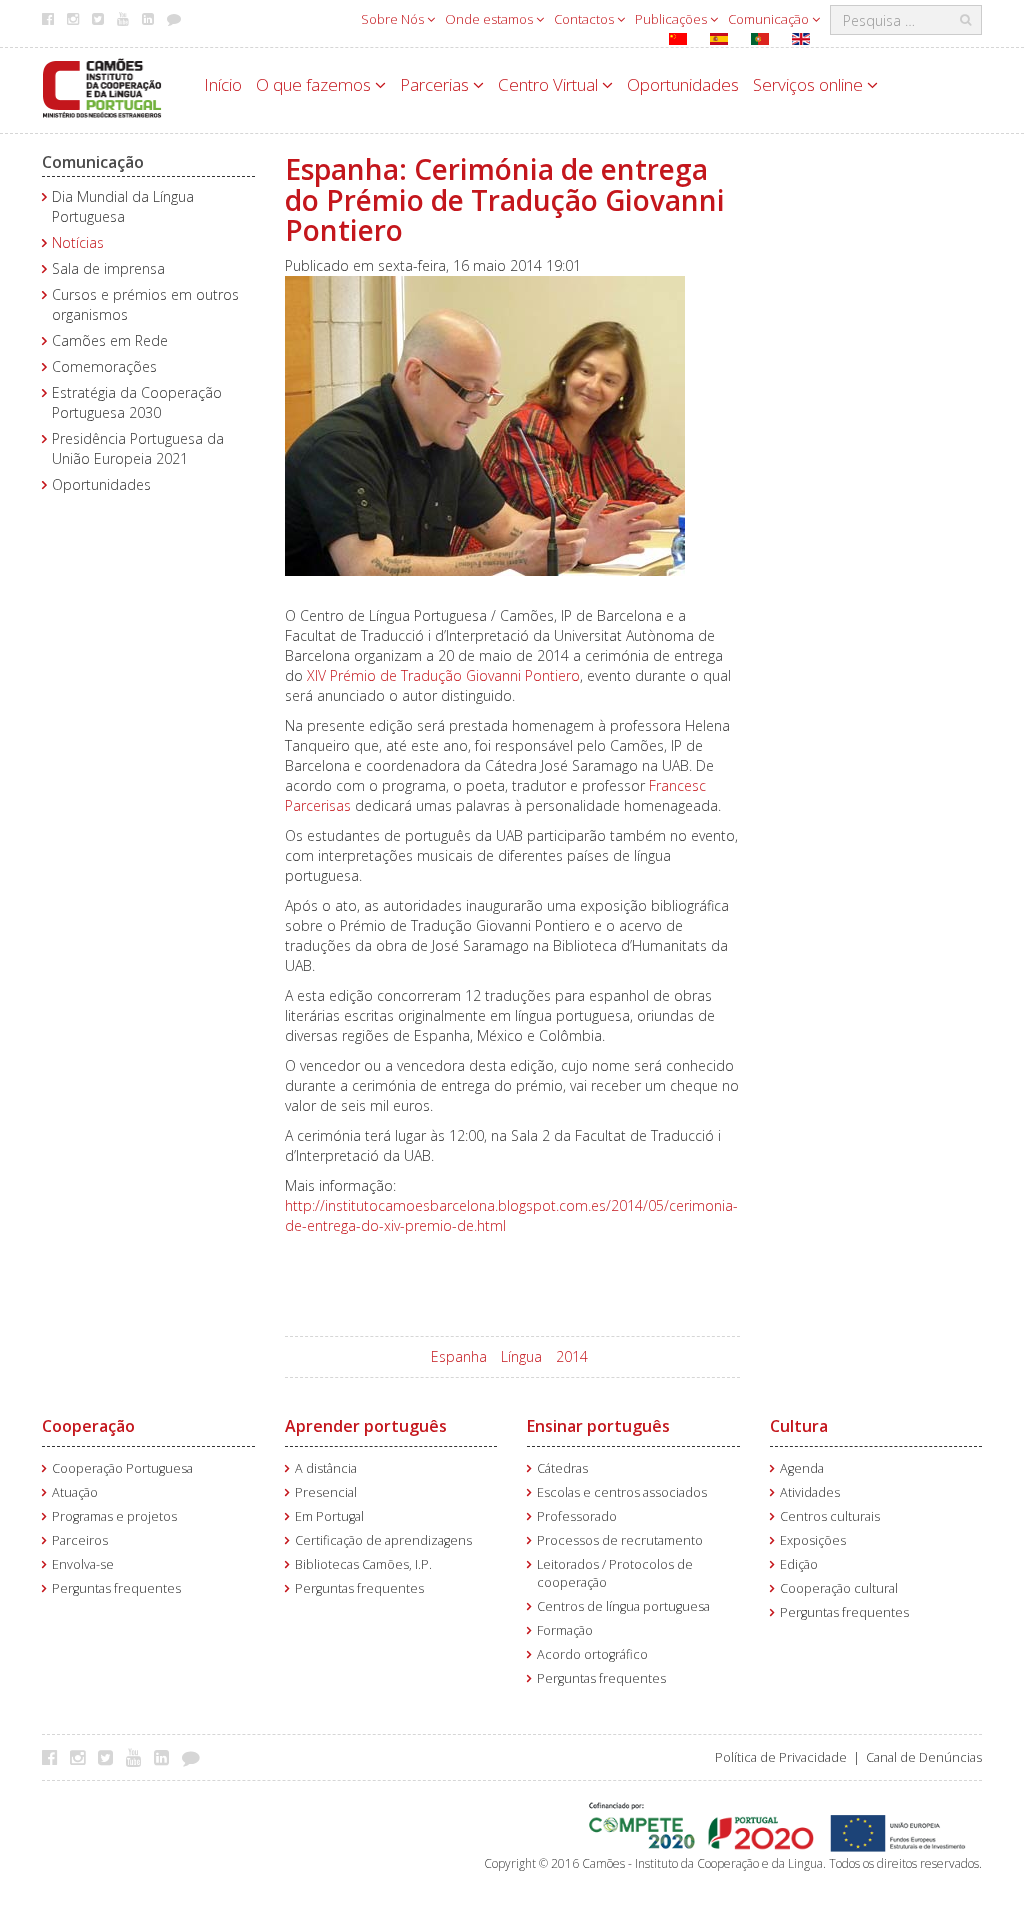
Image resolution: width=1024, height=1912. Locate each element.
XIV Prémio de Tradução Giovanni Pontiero (443, 675)
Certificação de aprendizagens (383, 1540)
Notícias (78, 242)
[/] (102, 86)
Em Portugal (329, 1516)
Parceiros (80, 1540)
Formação (565, 1630)
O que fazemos (315, 84)
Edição (799, 1564)
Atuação (75, 1492)
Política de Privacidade (781, 1757)
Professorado (577, 1516)
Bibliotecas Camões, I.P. (363, 1564)
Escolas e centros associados (622, 1492)
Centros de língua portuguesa (623, 1606)
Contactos (585, 19)
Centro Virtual (550, 84)
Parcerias (436, 84)
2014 (572, 1356)
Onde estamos (490, 19)
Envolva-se (83, 1564)
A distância (326, 1468)
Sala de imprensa (108, 268)
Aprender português (366, 1426)
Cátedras (562, 1468)
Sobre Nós (394, 19)
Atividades (810, 1492)
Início (223, 84)
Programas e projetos (114, 1516)
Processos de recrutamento (620, 1540)
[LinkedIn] (166, 1757)
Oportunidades (683, 84)
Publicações (672, 19)
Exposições (813, 1540)
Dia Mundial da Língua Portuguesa (123, 206)
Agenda (802, 1468)
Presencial (326, 1492)
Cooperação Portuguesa (122, 1468)
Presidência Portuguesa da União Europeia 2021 (138, 448)
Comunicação (770, 19)
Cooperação (88, 1426)
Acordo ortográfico (592, 1654)
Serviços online (810, 84)
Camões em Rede (110, 340)
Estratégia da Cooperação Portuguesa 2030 (137, 402)
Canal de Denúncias (924, 1757)
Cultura (799, 1426)
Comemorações (104, 366)
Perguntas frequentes (116, 1588)
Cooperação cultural (839, 1588)
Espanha (459, 1356)
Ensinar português (598, 1426)
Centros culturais (830, 1516)
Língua (521, 1356)
